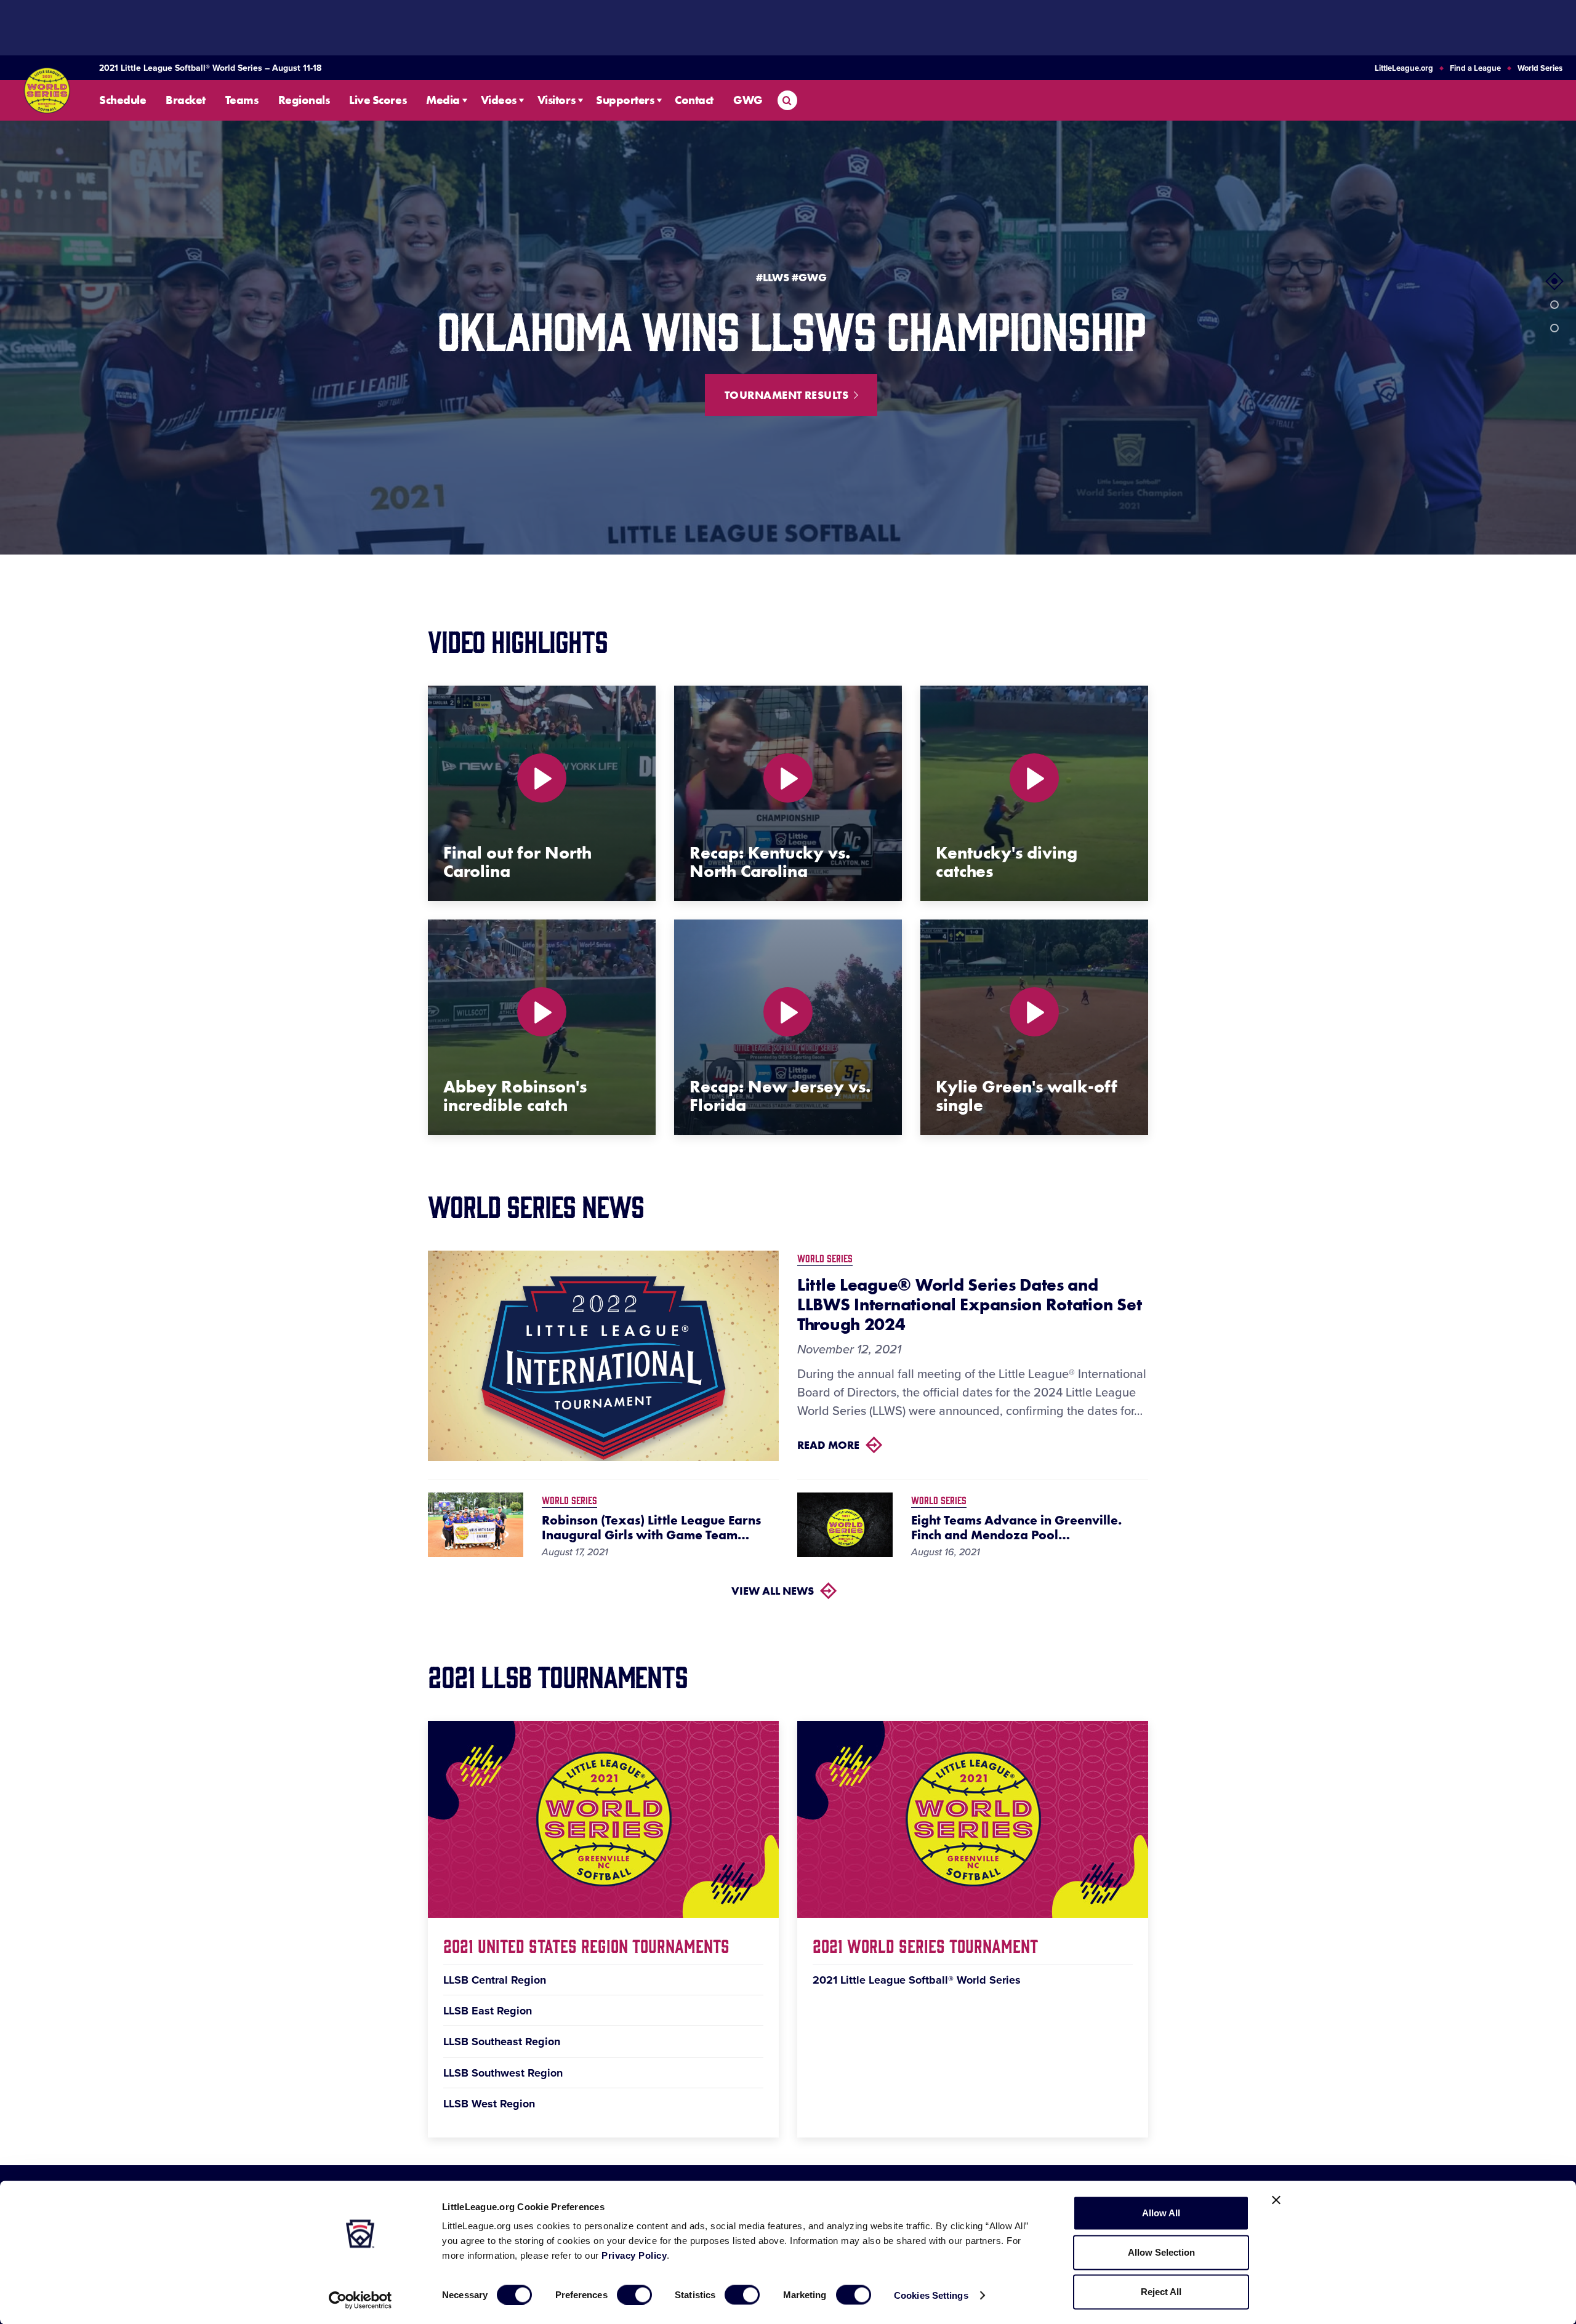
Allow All (1161, 2213)
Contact (694, 100)
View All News (773, 1591)
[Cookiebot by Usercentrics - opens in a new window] (360, 2300)
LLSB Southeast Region (502, 2042)
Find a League (1475, 68)
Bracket (186, 100)
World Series (1540, 68)
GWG (748, 100)
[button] (1554, 281)
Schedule (123, 100)
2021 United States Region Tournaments (586, 1945)
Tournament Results (786, 395)
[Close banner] (1276, 2200)
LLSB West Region (489, 2104)
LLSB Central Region (495, 1980)
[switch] (634, 2294)
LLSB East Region (488, 2011)
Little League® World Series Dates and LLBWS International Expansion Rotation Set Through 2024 (969, 1305)
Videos (499, 100)
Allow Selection (1161, 2252)
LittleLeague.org (1404, 68)
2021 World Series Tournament (925, 1945)
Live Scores (378, 100)
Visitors (556, 100)
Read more (828, 1445)
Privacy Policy (634, 2255)
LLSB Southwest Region (503, 2073)
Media (443, 100)
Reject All (1161, 2292)
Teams (242, 100)
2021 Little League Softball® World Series (917, 1980)
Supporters (625, 100)
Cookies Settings (931, 2295)
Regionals (304, 100)
